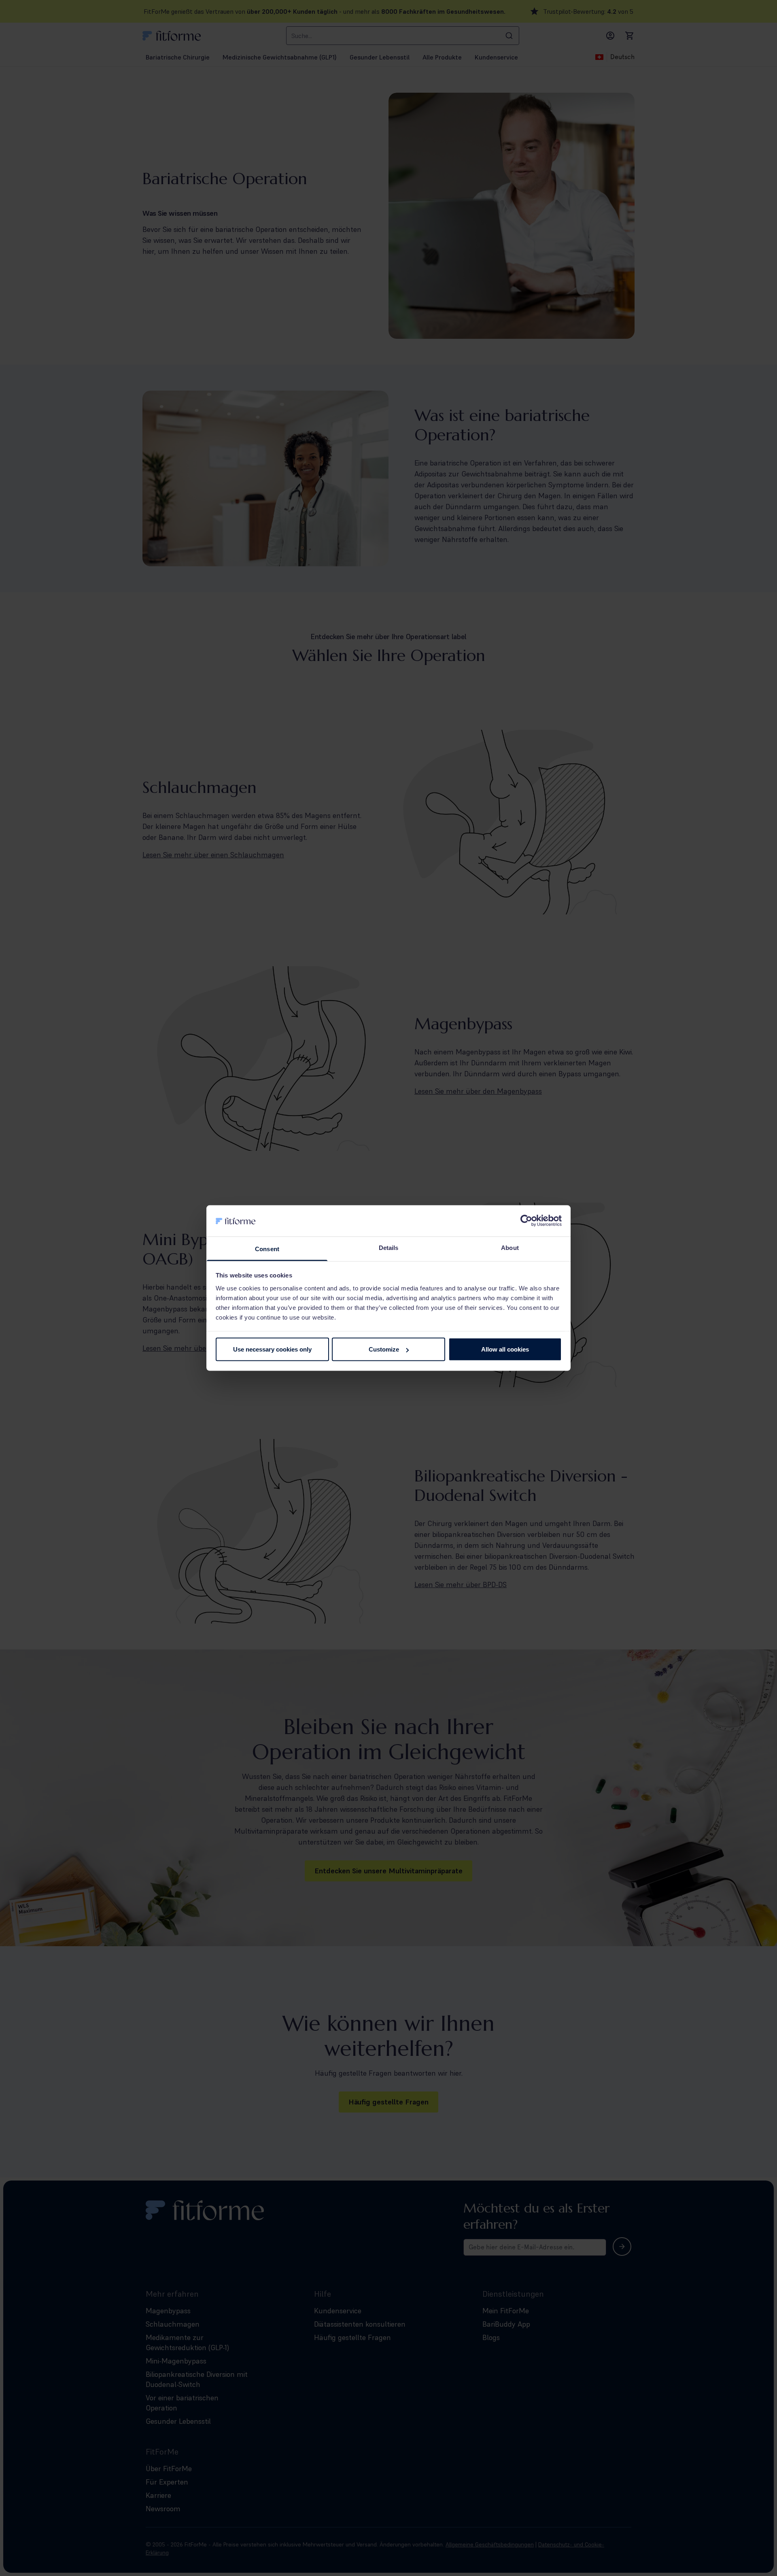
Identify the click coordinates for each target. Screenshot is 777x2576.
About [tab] (510, 1247)
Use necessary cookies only (272, 1349)
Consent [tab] (267, 1249)
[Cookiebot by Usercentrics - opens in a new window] (526, 1221)
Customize (384, 1349)
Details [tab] (389, 1247)
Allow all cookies (505, 1349)
